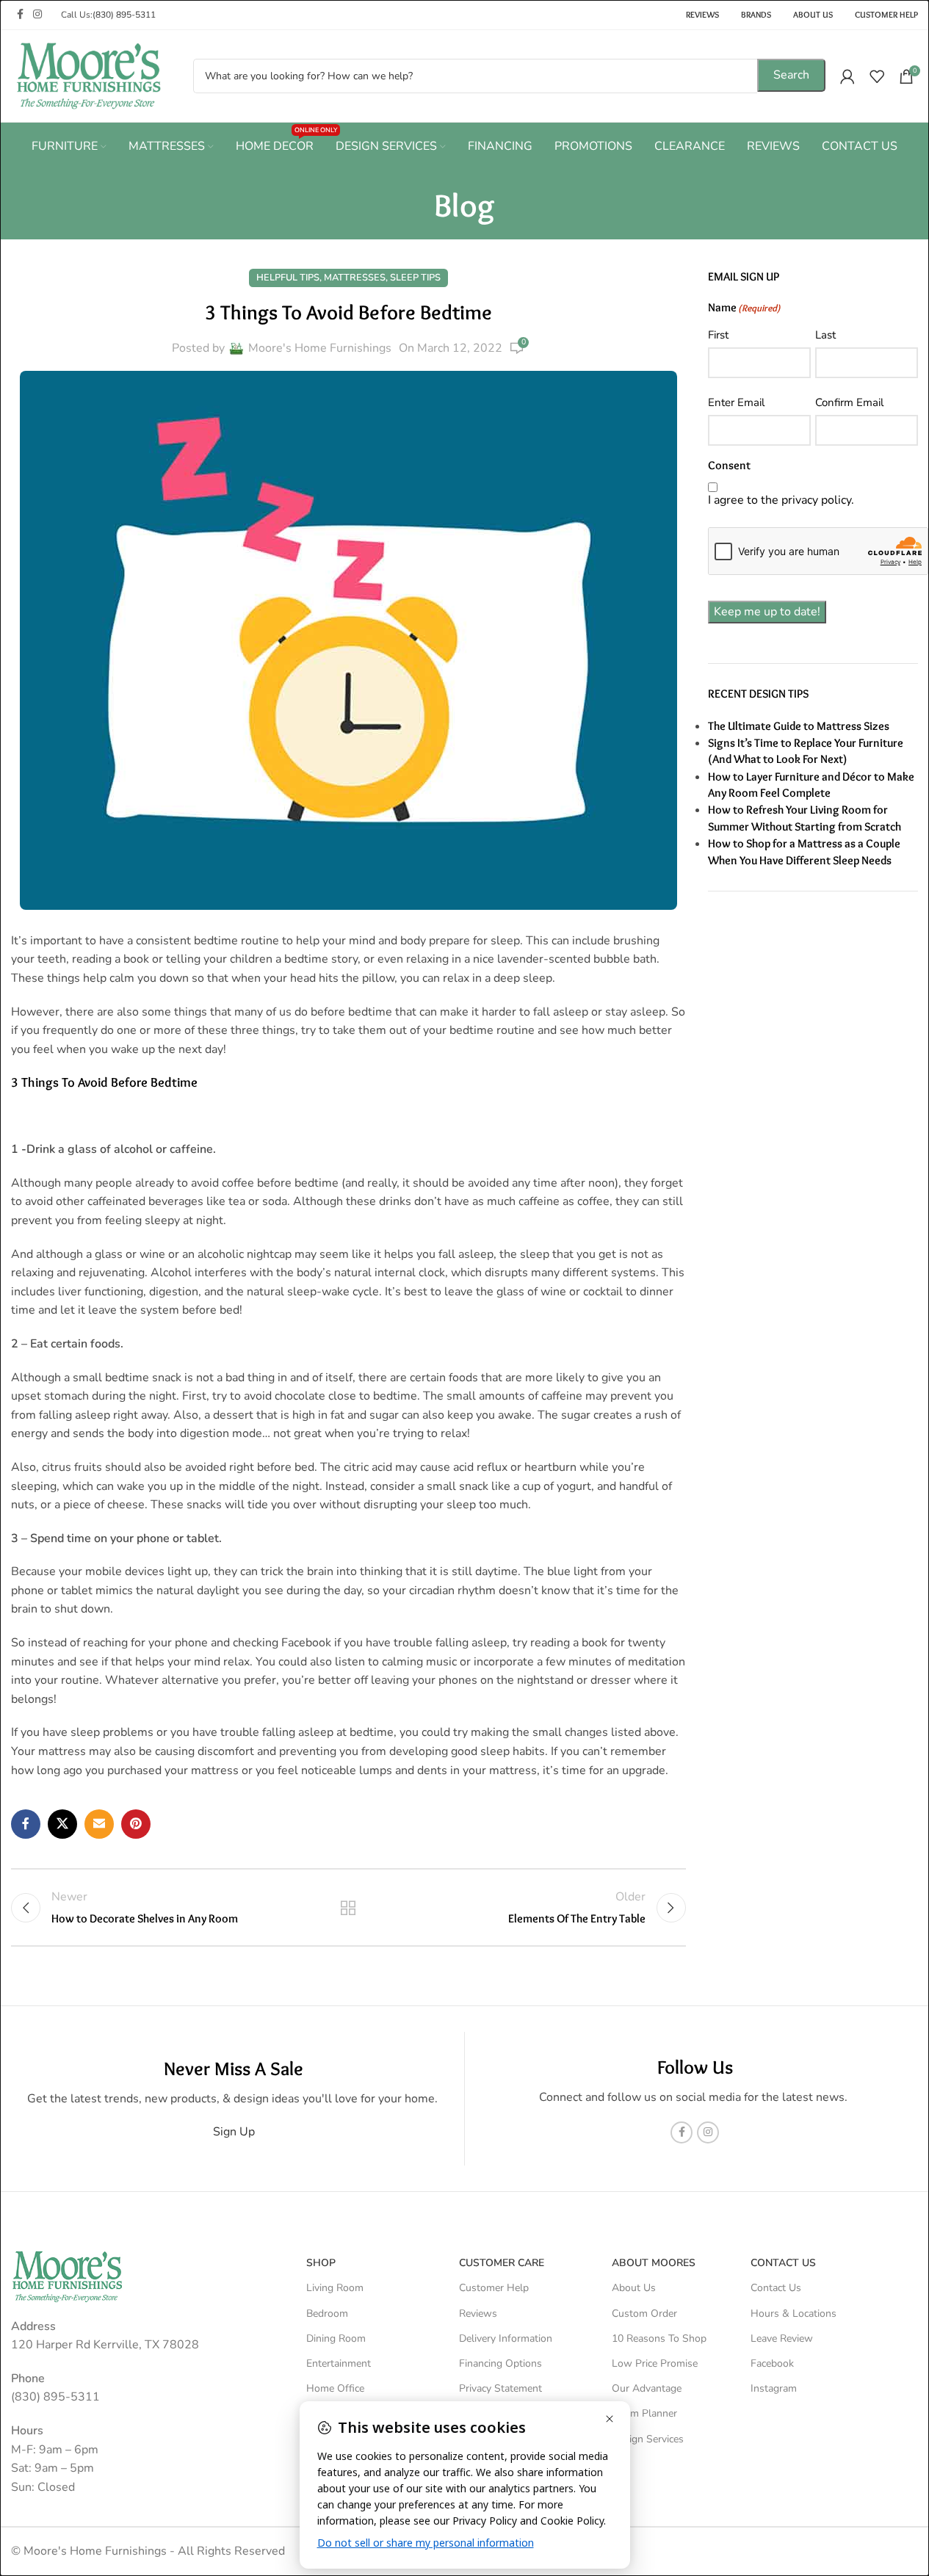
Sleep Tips (415, 278)
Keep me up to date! (767, 612)
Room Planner (644, 2413)
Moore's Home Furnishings (320, 348)
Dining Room (336, 2338)
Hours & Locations (794, 2313)
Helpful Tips (288, 278)
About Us (634, 2288)
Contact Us (776, 2288)
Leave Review (782, 2338)
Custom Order (644, 2313)
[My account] (847, 76)
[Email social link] (99, 1824)
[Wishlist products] (877, 76)
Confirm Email (849, 402)
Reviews (478, 2313)
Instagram (774, 2388)
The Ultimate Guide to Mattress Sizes (799, 726)
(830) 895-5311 (124, 15)
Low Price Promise (655, 2363)
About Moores (654, 2263)
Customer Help (494, 2288)
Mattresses (355, 278)
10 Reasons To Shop (659, 2338)
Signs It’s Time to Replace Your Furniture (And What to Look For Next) (806, 751)
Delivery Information (506, 2338)
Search (791, 75)
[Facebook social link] (20, 15)
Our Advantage (647, 2388)
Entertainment (339, 2363)
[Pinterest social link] (136, 1824)
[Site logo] (88, 75)
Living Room (335, 2288)
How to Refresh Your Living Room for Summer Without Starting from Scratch (805, 818)
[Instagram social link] (37, 15)
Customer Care (502, 2263)
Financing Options (500, 2363)
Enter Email (736, 402)
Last (825, 335)
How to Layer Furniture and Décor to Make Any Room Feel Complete (811, 785)
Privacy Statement (500, 2388)
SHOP (321, 2263)
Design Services (648, 2439)
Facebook (772, 2363)
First (718, 335)
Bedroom (327, 2313)
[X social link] (62, 1824)
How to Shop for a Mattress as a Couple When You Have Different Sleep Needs (804, 851)
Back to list (348, 1908)
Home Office (335, 2388)
